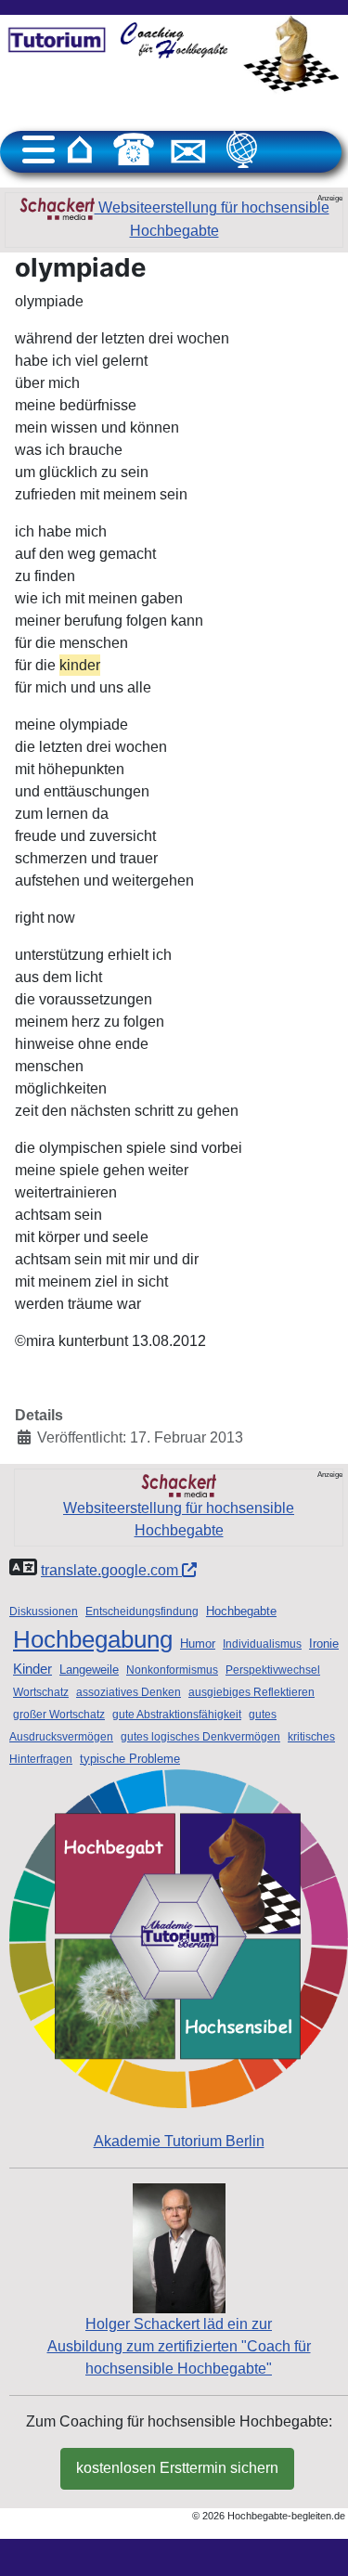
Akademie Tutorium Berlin (179, 2141)
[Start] (80, 149)
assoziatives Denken (129, 1692)
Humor (198, 1644)
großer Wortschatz (59, 1715)
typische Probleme (130, 1759)
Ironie (324, 1644)
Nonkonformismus (172, 1670)
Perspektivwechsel (273, 1670)
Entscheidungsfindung (142, 1612)
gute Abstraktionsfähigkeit (177, 1715)
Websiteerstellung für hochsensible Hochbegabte (212, 219)
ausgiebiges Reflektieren (251, 1692)
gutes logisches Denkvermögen (200, 1737)
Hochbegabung (93, 1639)
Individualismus (262, 1644)
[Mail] (188, 149)
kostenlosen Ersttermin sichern (177, 2468)
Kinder (32, 1669)
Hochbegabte (241, 1611)
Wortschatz (41, 1692)
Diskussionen (44, 1612)
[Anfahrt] (242, 149)
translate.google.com (111, 1570)
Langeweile (89, 1670)
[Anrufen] (134, 149)
